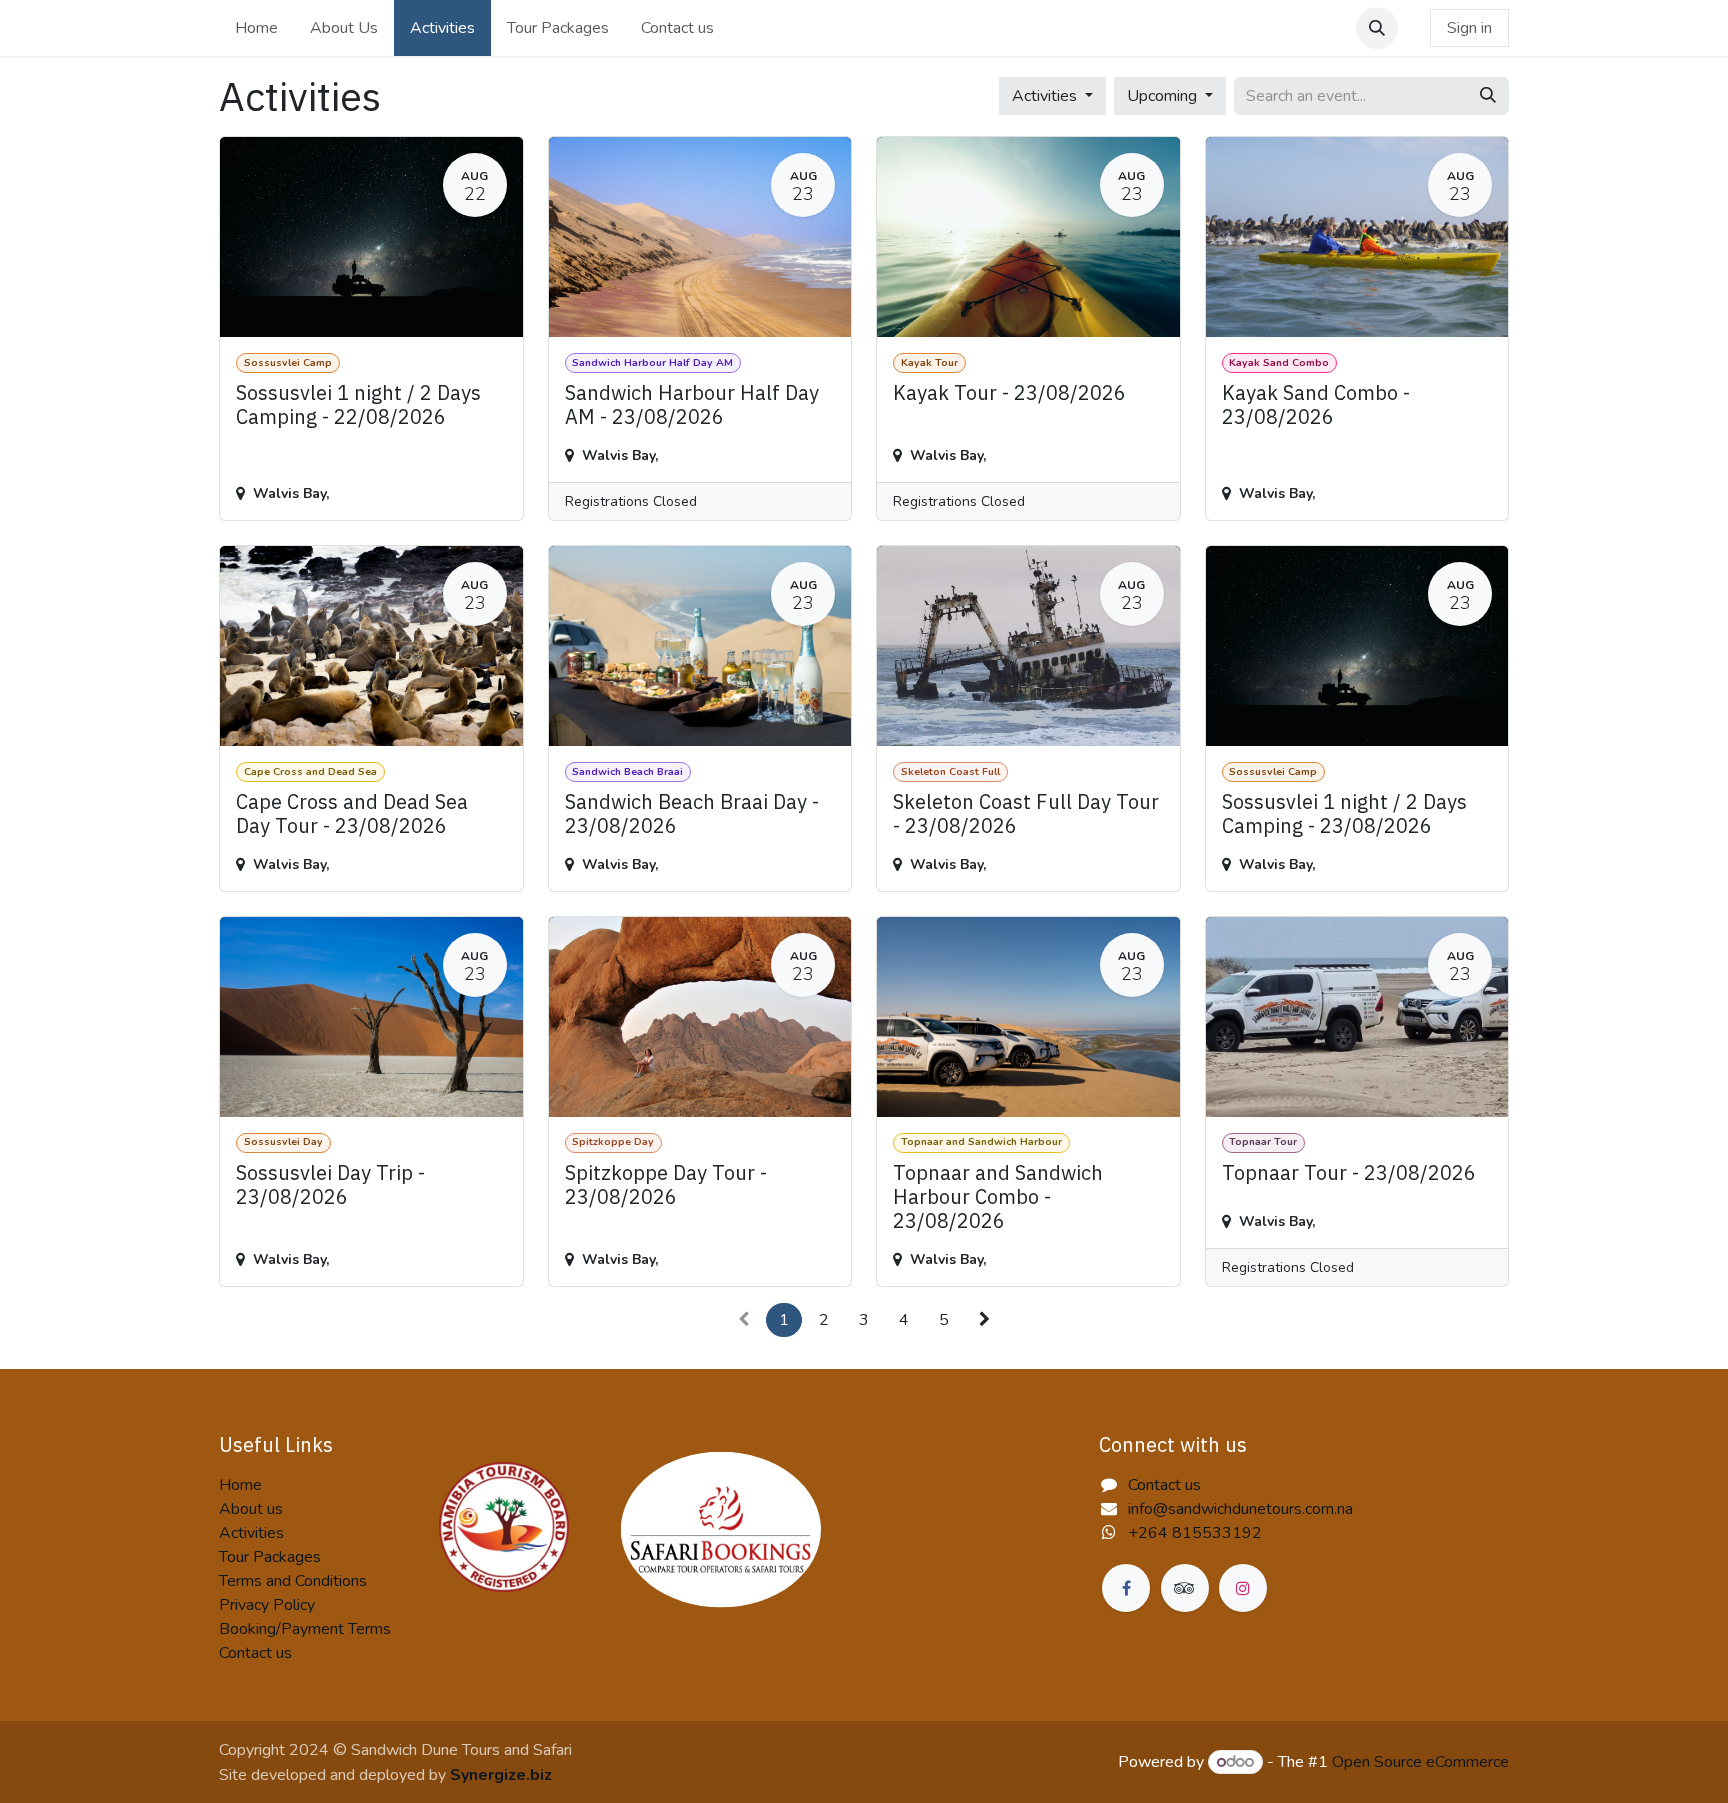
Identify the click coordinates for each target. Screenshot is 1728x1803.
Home (240, 1485)
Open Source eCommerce (1420, 1762)
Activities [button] (1046, 96)
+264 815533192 (1195, 1533)
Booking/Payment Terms (305, 1629)
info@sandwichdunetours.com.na (1240, 1509)
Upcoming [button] (1164, 96)
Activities (251, 1533)
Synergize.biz (501, 1775)
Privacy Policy (267, 1605)
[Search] (1488, 96)
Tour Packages (270, 1557)
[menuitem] (256, 28)
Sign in (1469, 28)
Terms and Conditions (293, 1581)
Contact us (255, 1653)
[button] (1377, 28)
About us (251, 1509)
